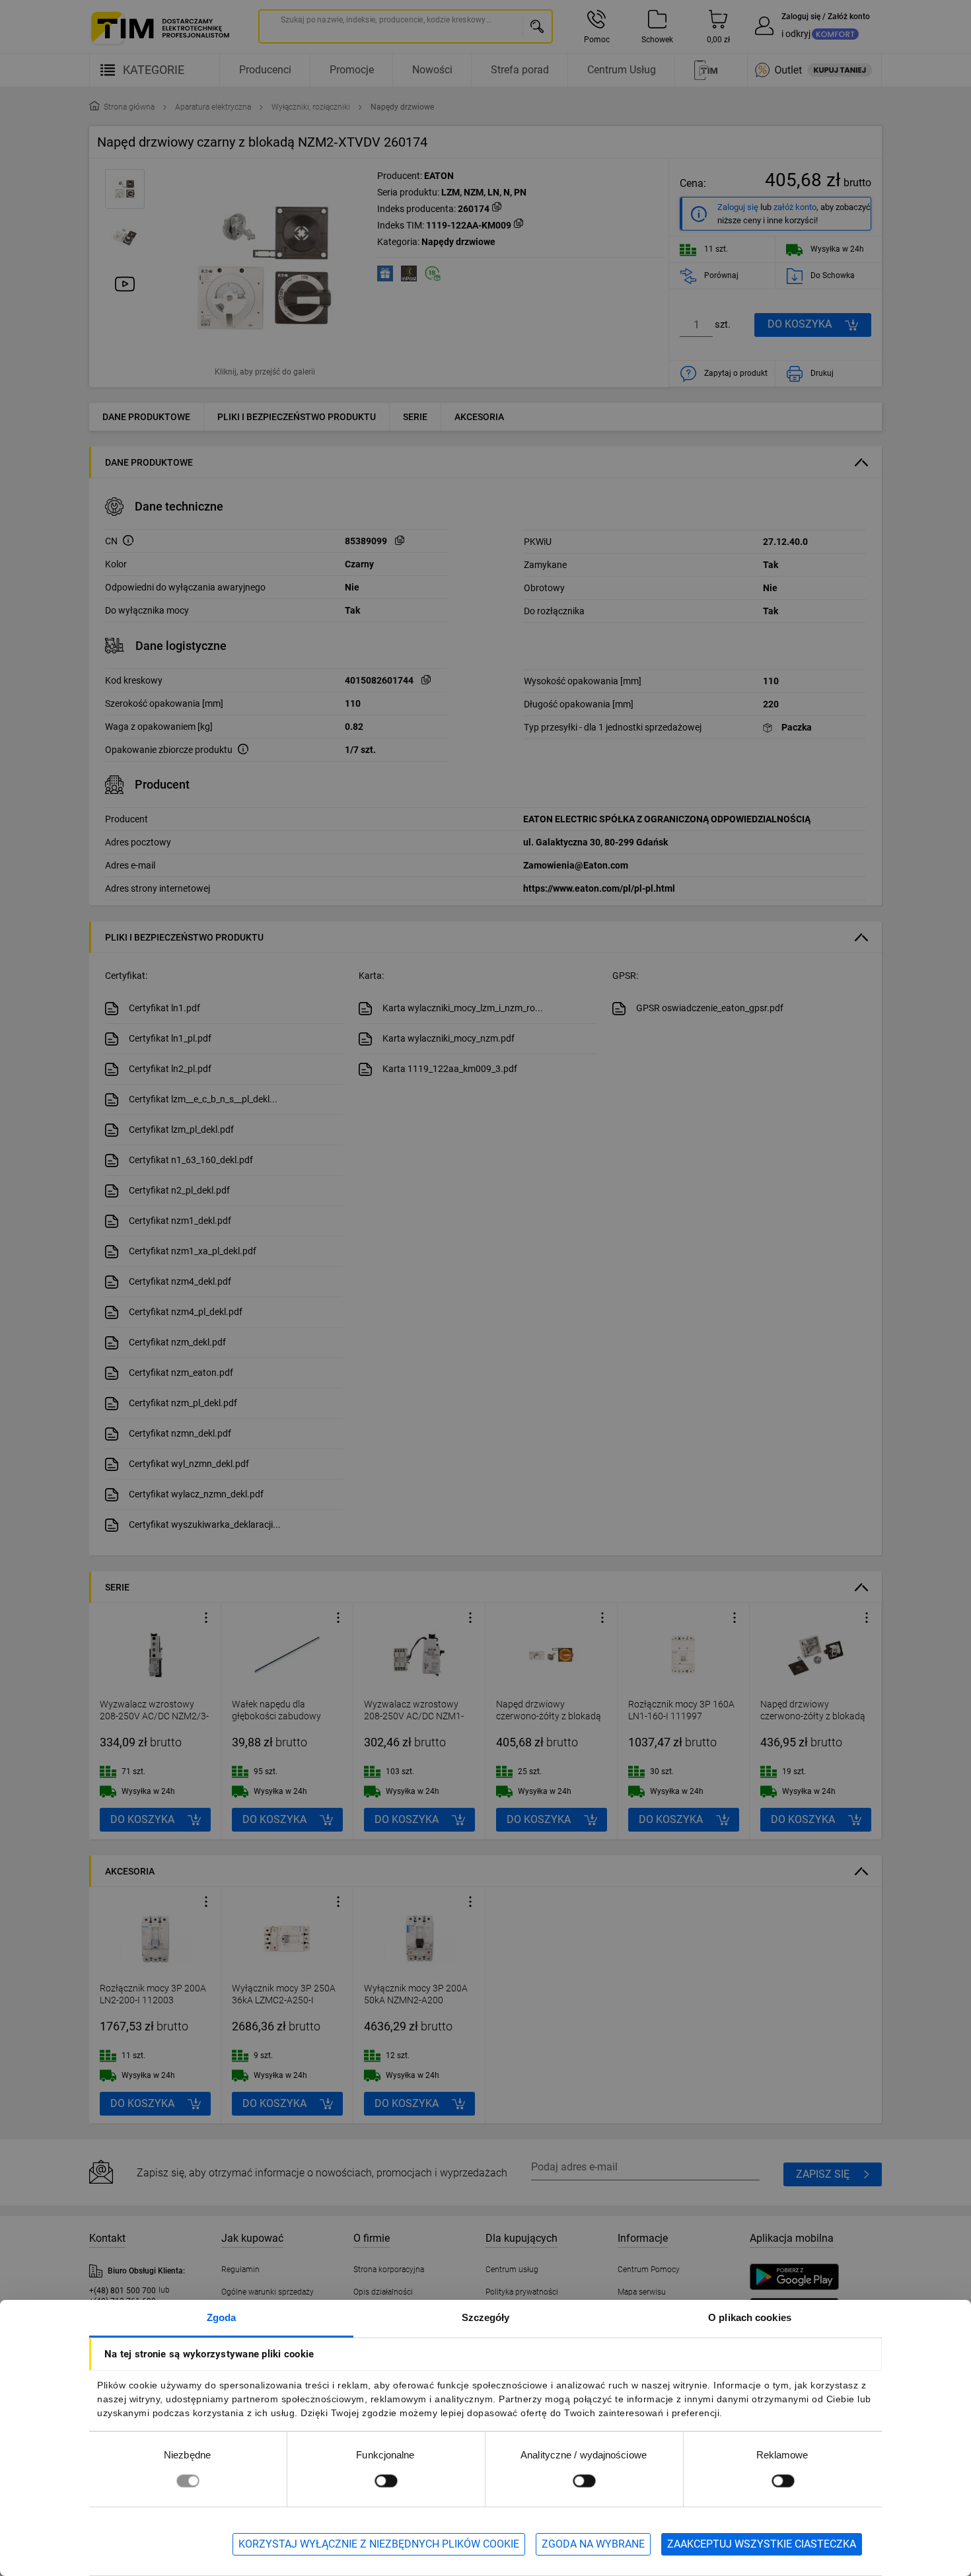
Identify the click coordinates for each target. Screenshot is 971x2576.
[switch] (386, 2481)
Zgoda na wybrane (593, 2544)
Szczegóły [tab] (486, 2317)
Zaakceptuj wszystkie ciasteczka (762, 2544)
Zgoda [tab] (222, 2317)
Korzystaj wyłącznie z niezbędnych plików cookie (379, 2544)
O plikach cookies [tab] (750, 2317)
